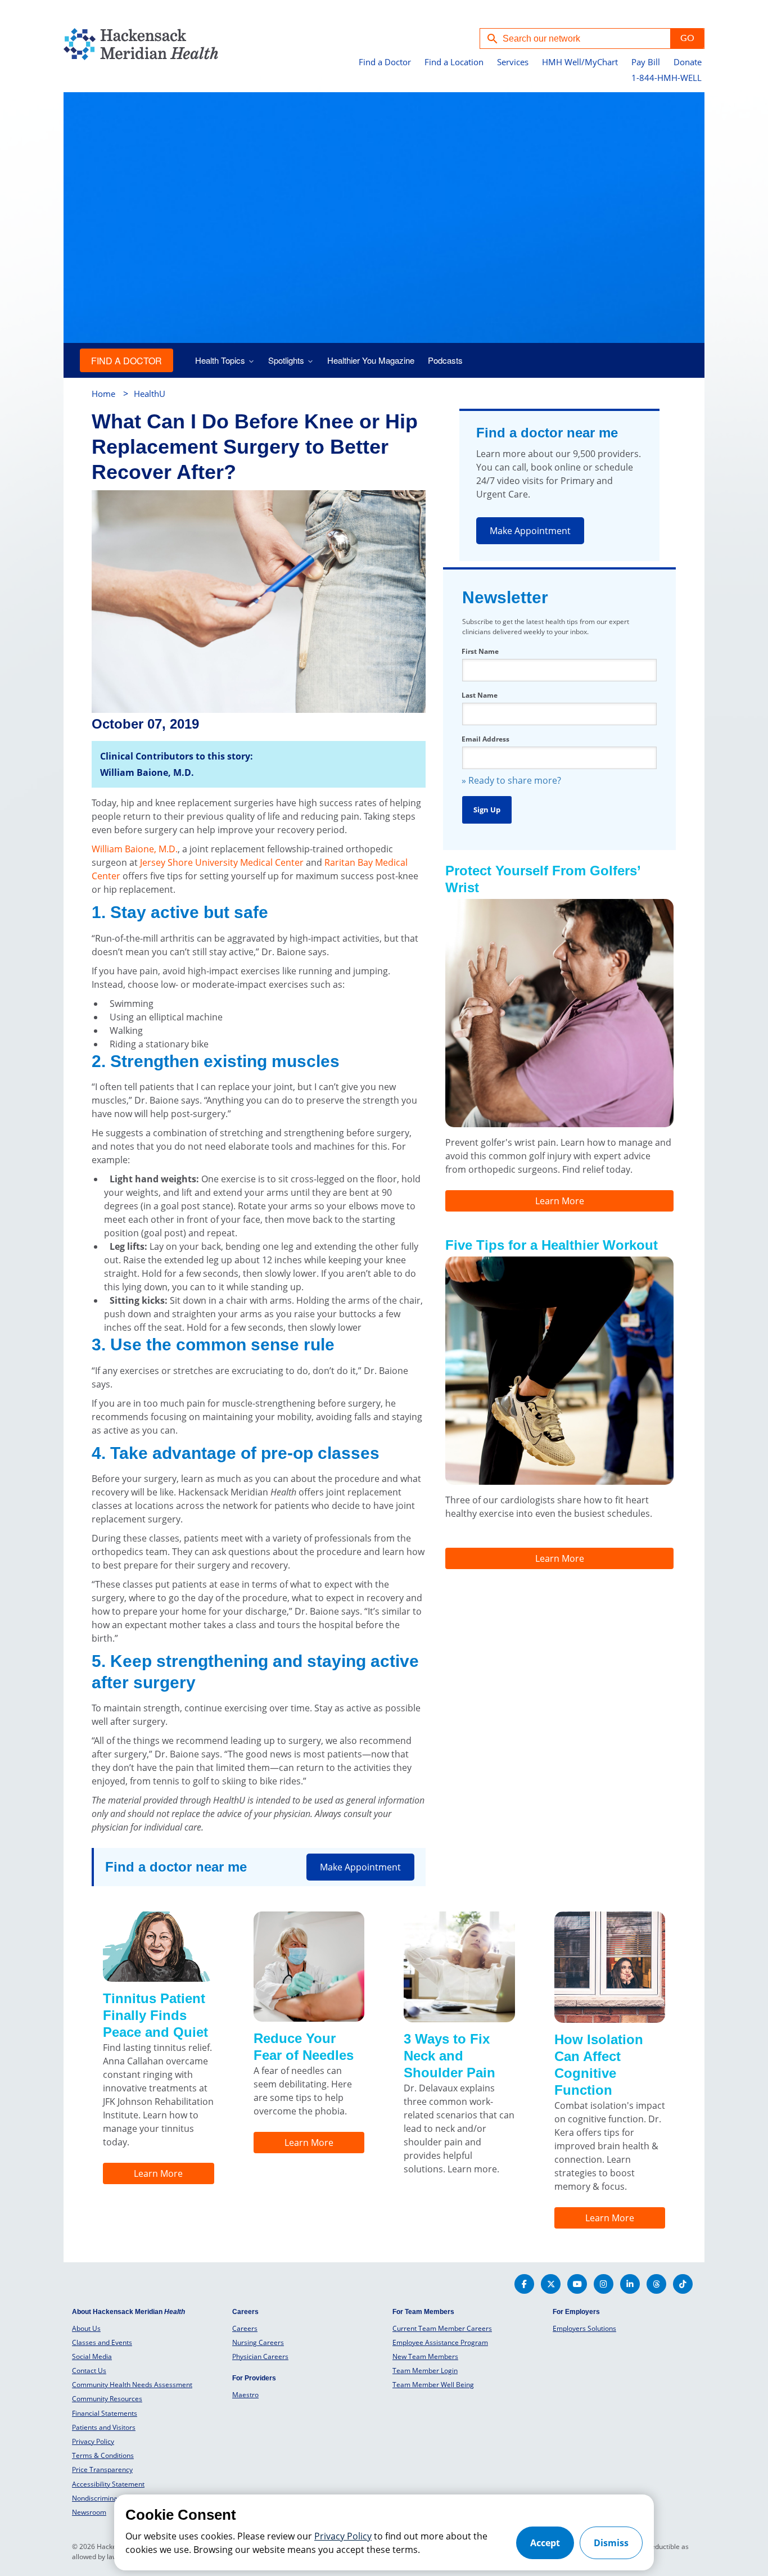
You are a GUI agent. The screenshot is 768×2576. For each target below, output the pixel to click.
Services (513, 62)
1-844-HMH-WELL (667, 78)
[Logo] (110, 46)
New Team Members (425, 2356)
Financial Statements (105, 2413)
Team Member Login (425, 2371)
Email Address (485, 739)
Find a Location (454, 62)
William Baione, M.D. (135, 849)
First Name (480, 651)
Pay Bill (646, 62)
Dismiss (611, 2543)
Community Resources (107, 2399)
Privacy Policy (93, 2441)
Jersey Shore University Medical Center (222, 862)
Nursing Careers (258, 2342)
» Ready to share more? (511, 780)
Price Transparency (102, 2469)
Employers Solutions (584, 2328)
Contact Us (89, 2371)
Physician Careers (260, 2356)
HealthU (150, 394)
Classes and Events (102, 2342)
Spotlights (286, 360)
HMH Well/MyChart (580, 62)
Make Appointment (530, 531)
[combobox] (575, 39)
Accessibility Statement (108, 2484)
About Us (86, 2328)
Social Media (92, 2356)
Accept (545, 2543)
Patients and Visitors (104, 2427)
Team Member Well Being (433, 2385)
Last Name (480, 695)
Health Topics (220, 360)
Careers (245, 2328)
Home (103, 394)
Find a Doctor (385, 62)
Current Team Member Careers (442, 2328)
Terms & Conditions (103, 2455)
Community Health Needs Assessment (132, 2385)
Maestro (245, 2395)
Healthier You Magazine (371, 360)
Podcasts (445, 360)
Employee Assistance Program (440, 2342)
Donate (688, 62)
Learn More (560, 1201)
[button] (687, 39)
